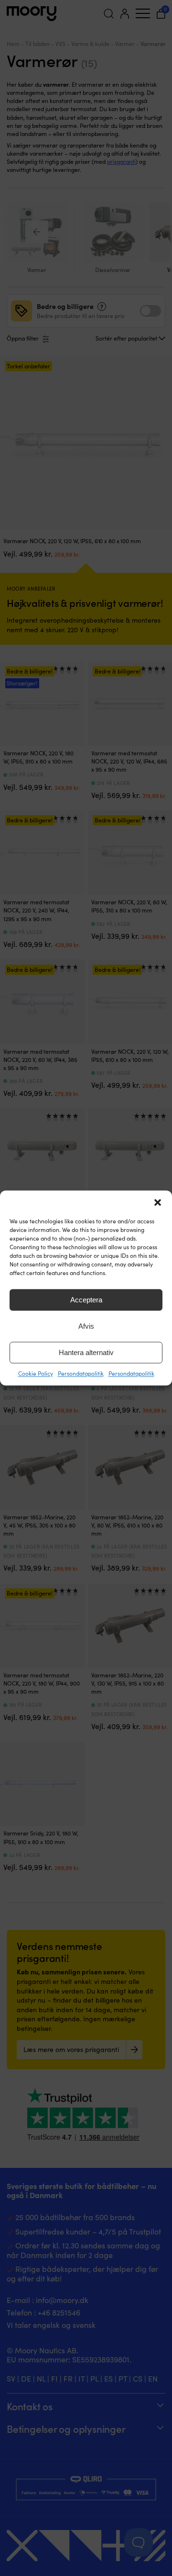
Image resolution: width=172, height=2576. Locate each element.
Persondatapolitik (81, 1373)
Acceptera (86, 1300)
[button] (158, 1202)
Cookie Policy (36, 1373)
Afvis (86, 1326)
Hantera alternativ (86, 1352)
